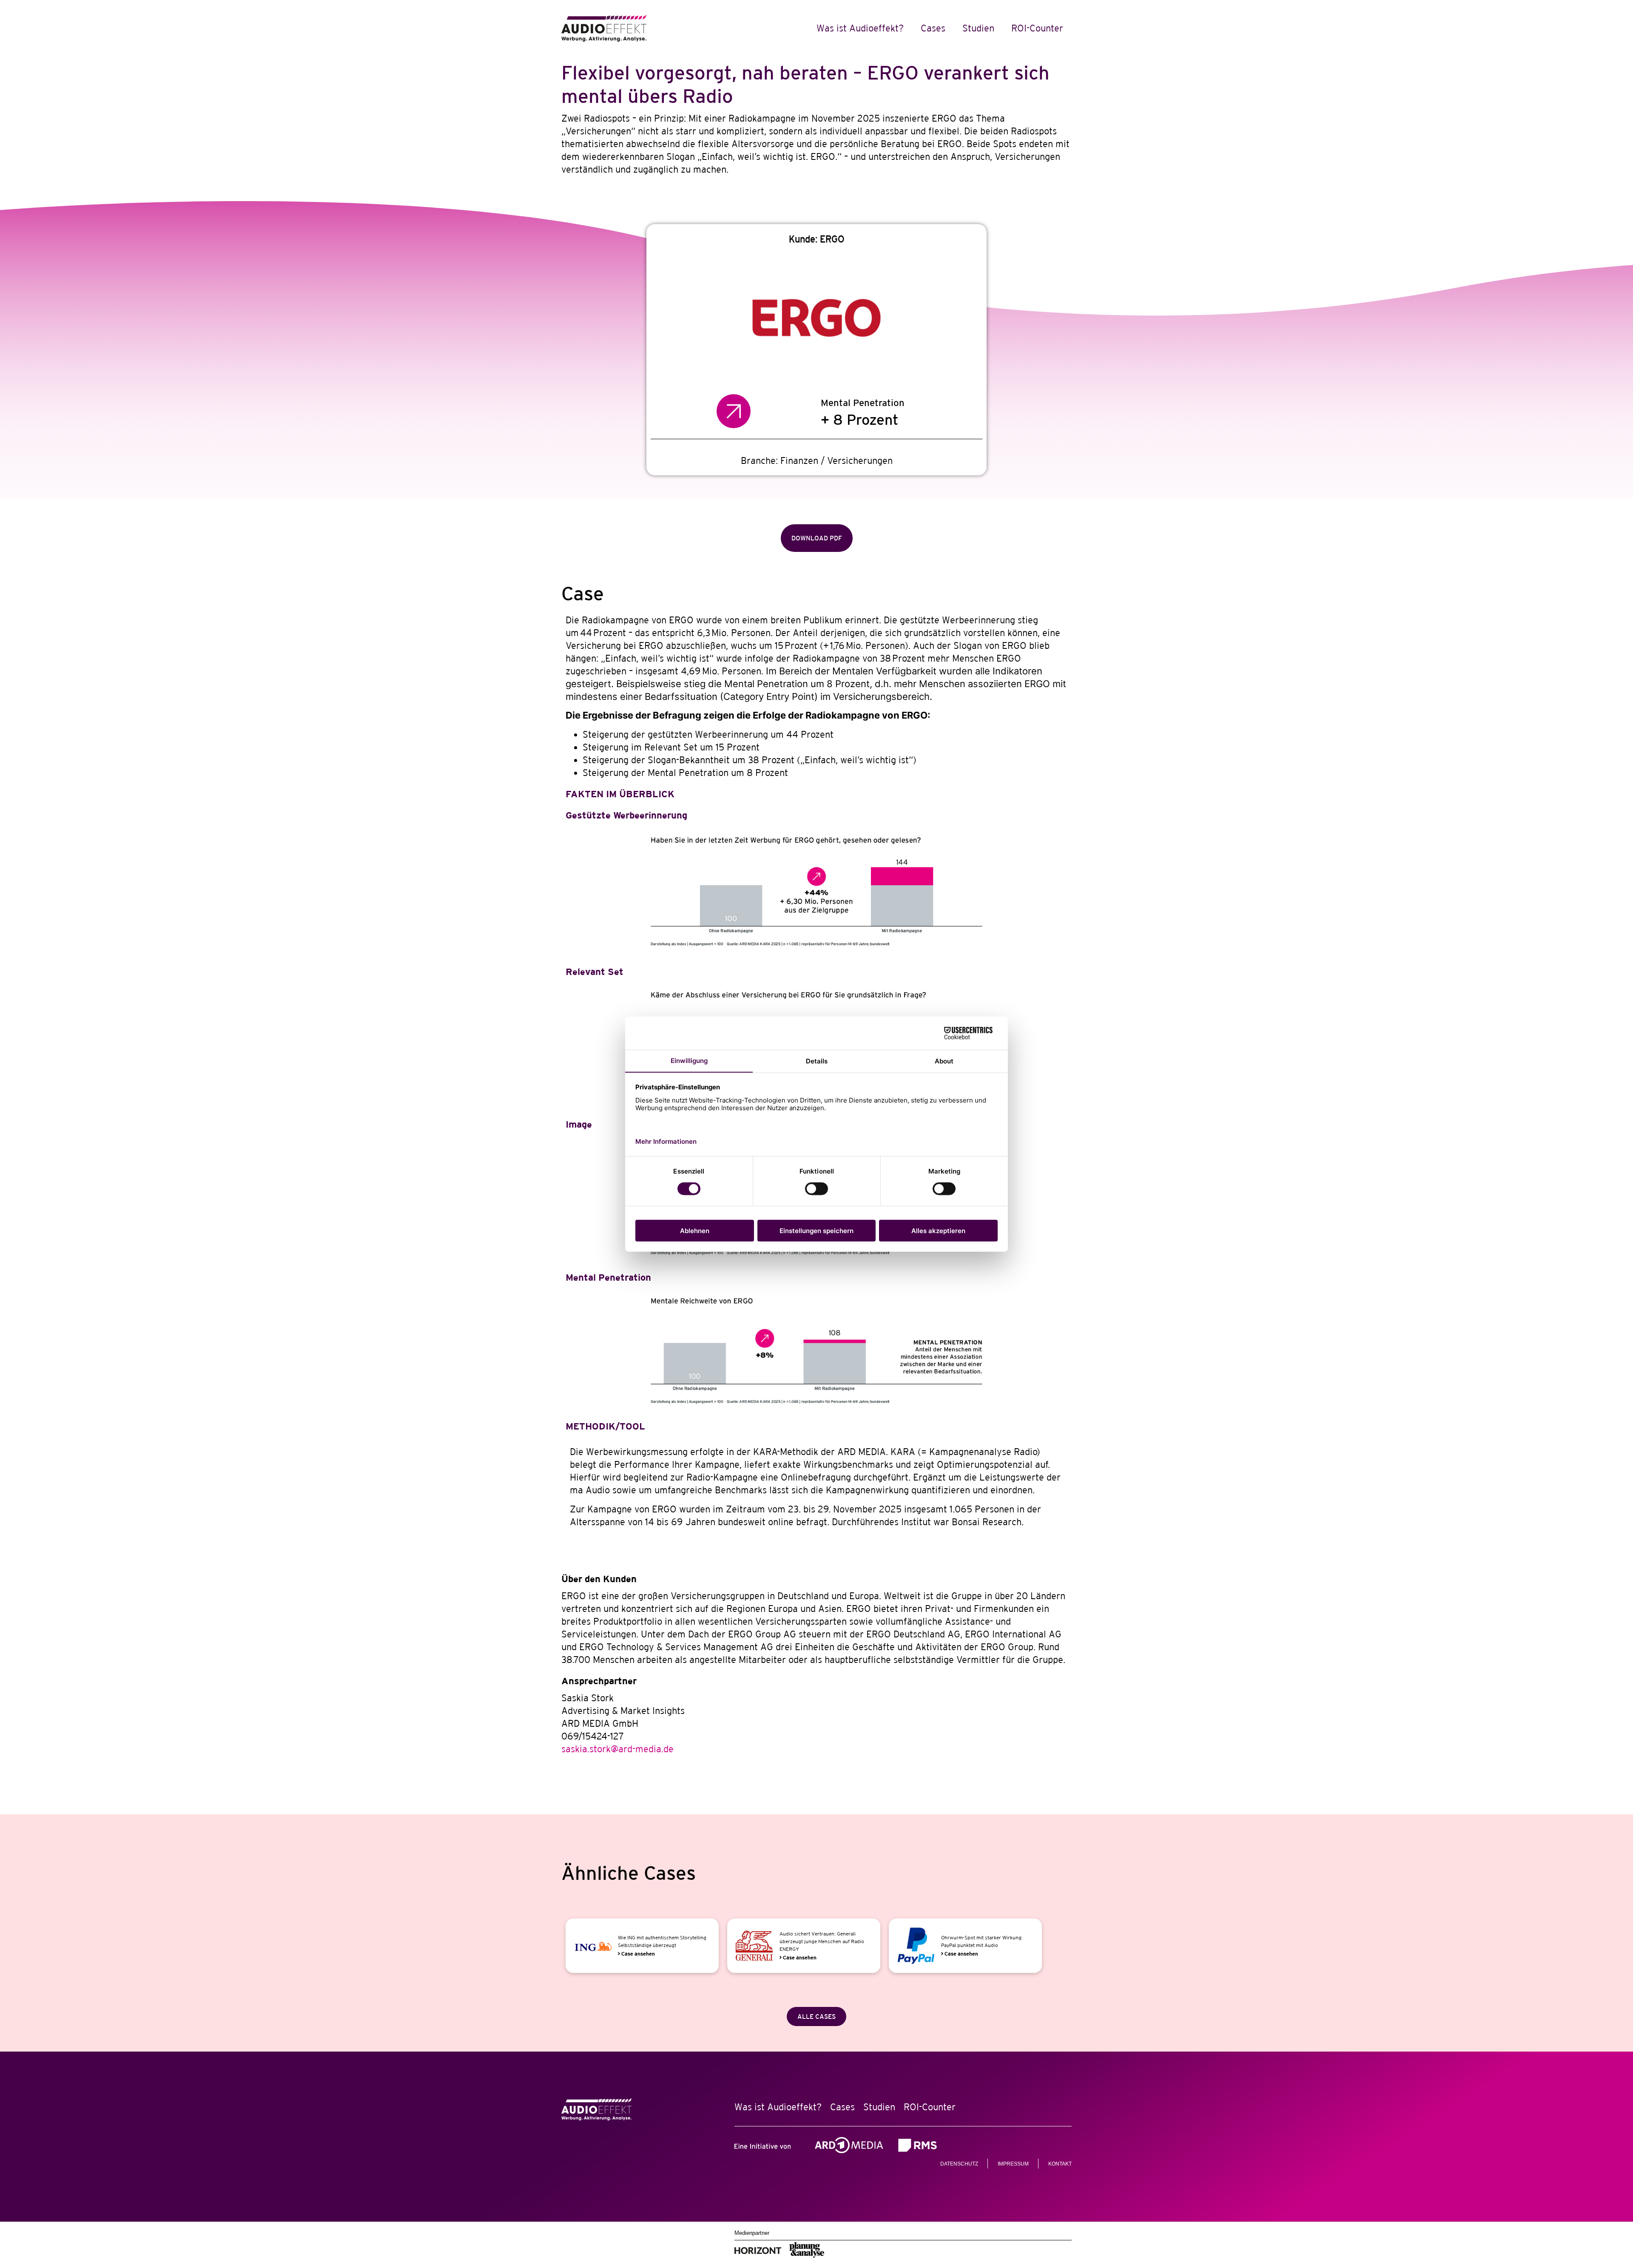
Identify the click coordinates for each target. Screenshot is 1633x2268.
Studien (978, 28)
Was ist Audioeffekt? (860, 28)
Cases (933, 28)
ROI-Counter (1037, 28)
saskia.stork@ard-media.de (617, 1749)
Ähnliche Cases (629, 1873)
